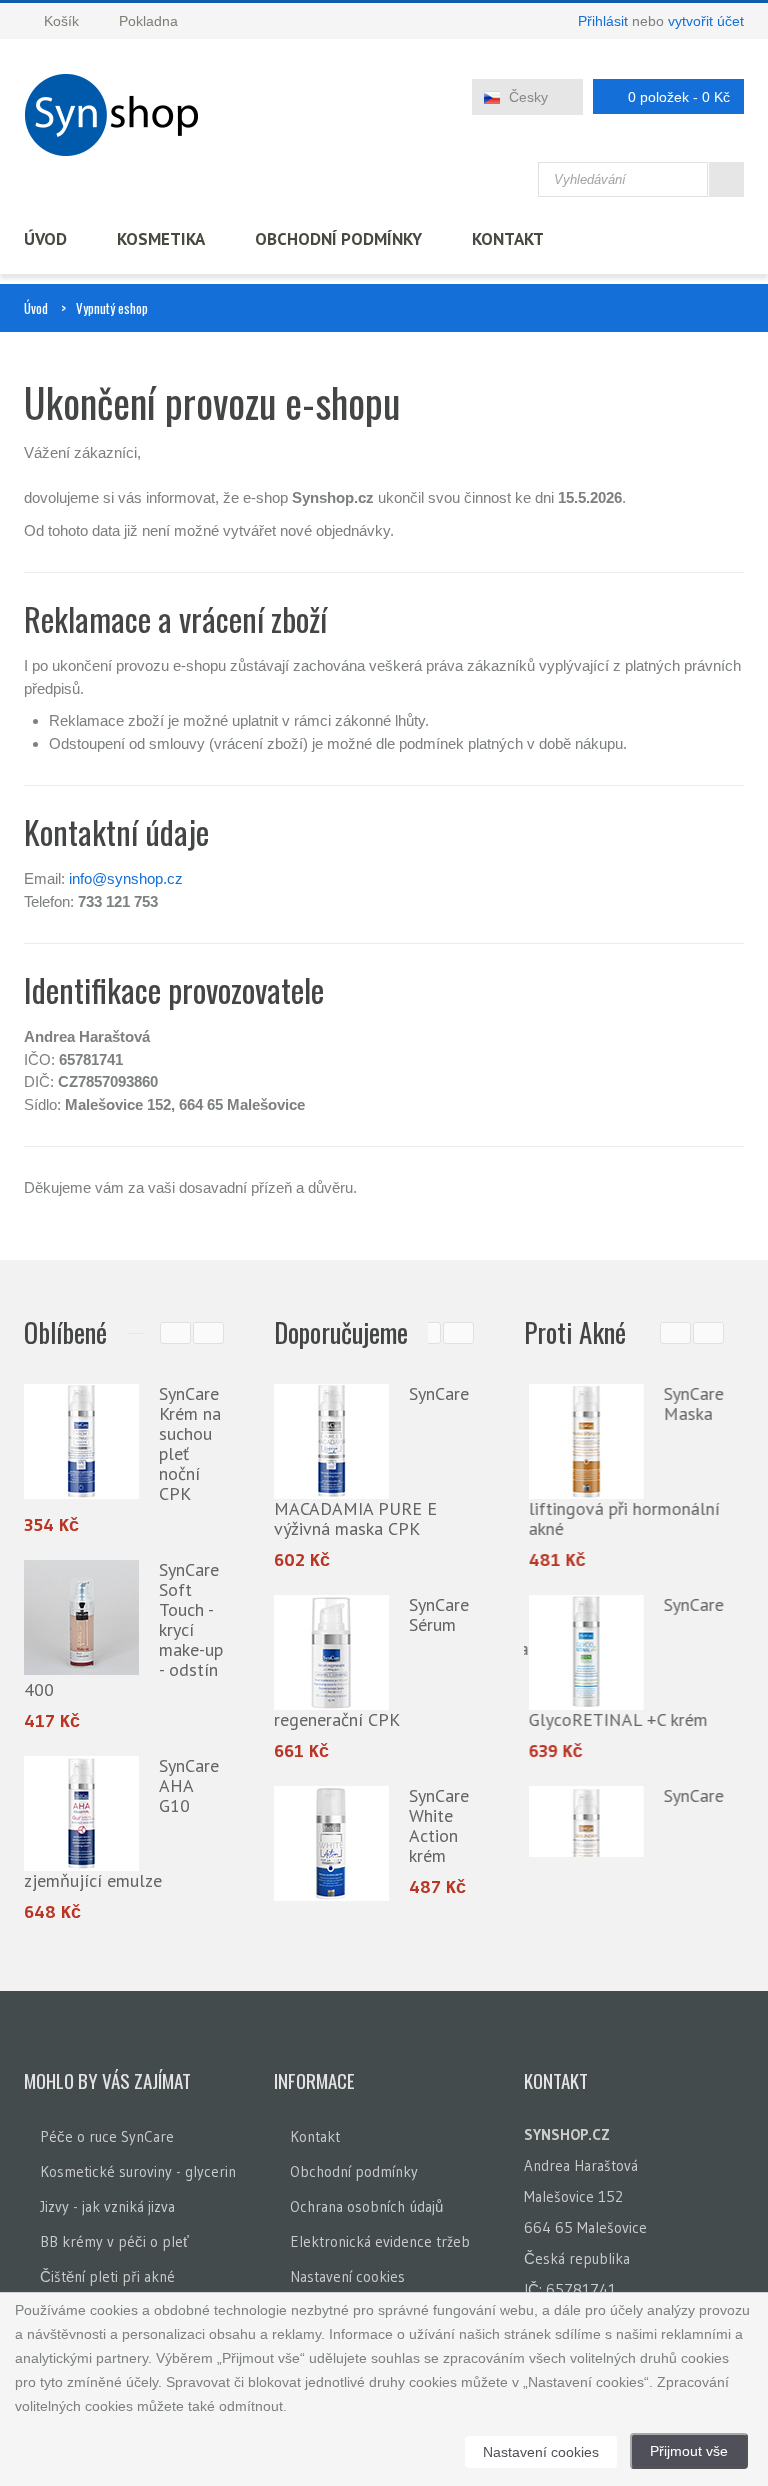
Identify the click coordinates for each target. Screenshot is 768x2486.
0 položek (679, 97)
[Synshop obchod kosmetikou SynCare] (118, 115)
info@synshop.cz (126, 878)
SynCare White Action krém (439, 1825)
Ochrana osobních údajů (366, 2207)
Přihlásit (603, 21)
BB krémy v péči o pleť (114, 2242)
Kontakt (508, 239)
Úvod (45, 239)
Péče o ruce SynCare (107, 2137)
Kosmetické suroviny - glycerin (138, 2172)
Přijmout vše (689, 2451)
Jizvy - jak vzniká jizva (107, 2207)
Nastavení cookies (347, 2277)
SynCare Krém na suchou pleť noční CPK (190, 1443)
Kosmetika (161, 239)
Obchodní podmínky (338, 239)
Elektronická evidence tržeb (380, 2242)
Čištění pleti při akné (107, 2277)
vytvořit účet (706, 21)
